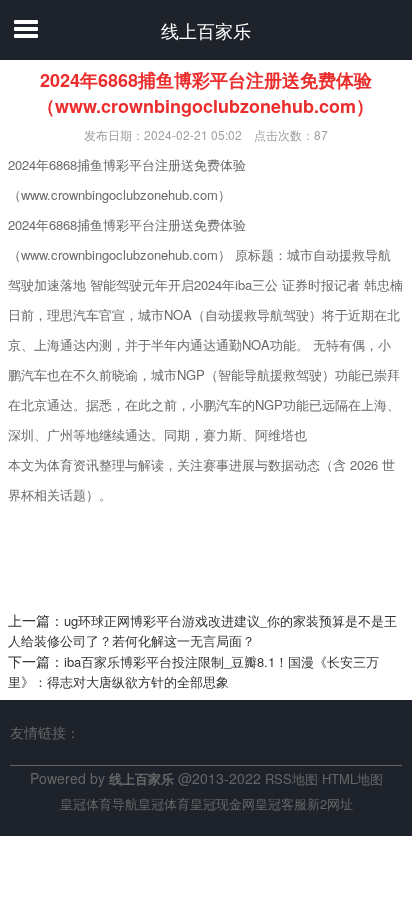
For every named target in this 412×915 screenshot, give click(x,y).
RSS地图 (291, 778)
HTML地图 (352, 778)
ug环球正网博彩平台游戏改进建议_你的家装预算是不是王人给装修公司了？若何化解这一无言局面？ (202, 631)
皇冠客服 (281, 803)
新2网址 (330, 803)
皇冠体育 (164, 803)
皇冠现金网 (222, 803)
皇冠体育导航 (99, 803)
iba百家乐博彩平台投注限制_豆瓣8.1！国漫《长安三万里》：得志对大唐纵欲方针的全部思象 (193, 672)
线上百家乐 (206, 30)
